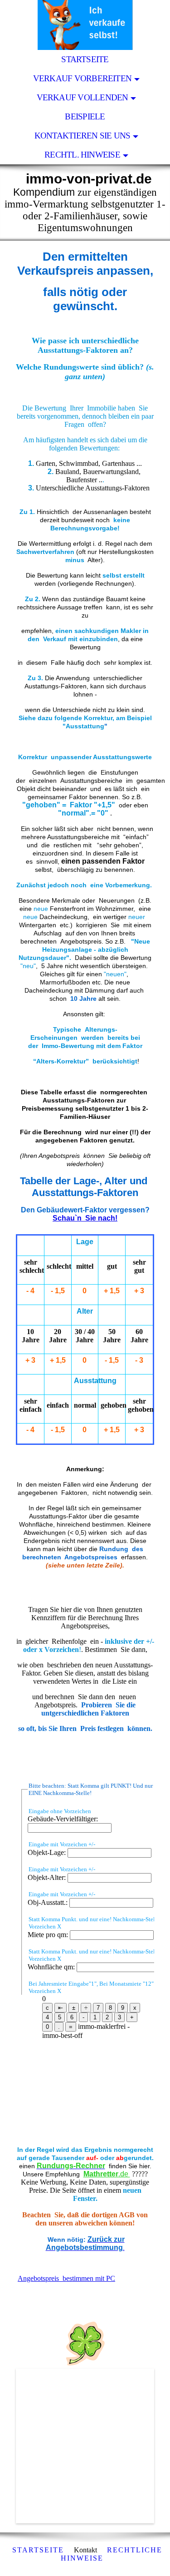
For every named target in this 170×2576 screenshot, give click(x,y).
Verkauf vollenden (83, 97)
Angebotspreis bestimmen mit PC (66, 2278)
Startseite (85, 59)
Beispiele (85, 116)
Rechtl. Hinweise (82, 155)
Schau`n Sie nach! (85, 1218)
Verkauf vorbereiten (82, 78)
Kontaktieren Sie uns (83, 136)
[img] (85, 25)
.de (107, 2174)
